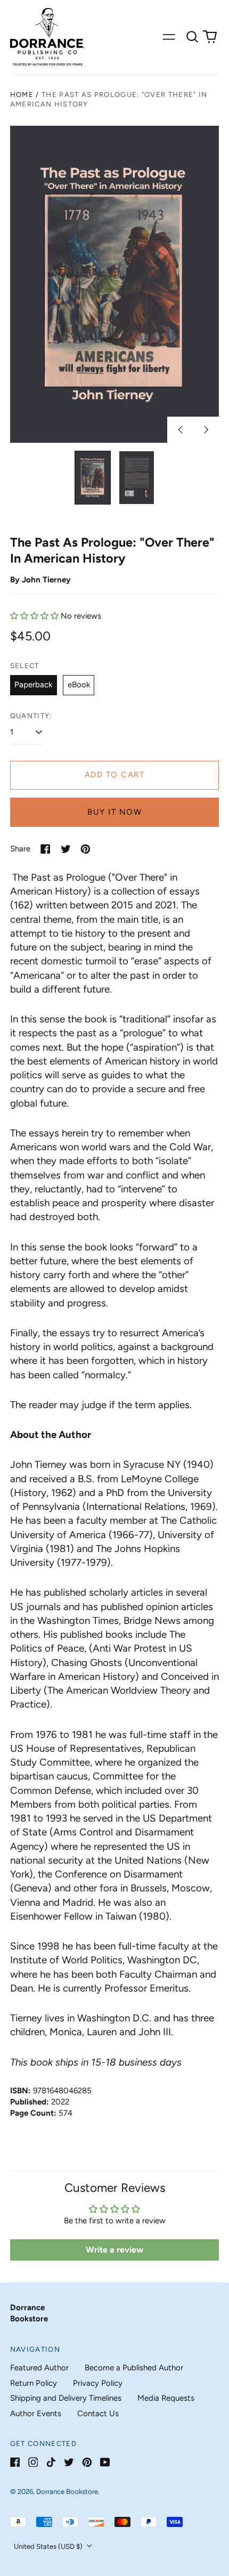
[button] (192, 37)
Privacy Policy (98, 2383)
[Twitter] (69, 2462)
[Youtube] (105, 2462)
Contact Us (98, 2414)
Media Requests (166, 2398)
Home (22, 95)
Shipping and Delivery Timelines (66, 2398)
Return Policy (34, 2383)
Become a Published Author (134, 2368)
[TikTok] (51, 2462)
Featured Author (39, 2368)
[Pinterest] (87, 2462)
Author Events (36, 2414)
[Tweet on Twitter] (66, 849)
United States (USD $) (49, 2546)
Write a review (114, 2250)
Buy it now (114, 812)
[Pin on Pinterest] (85, 849)
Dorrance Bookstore (67, 2492)
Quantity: (31, 716)
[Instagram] (33, 2462)
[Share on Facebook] (46, 849)
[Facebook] (15, 2462)
